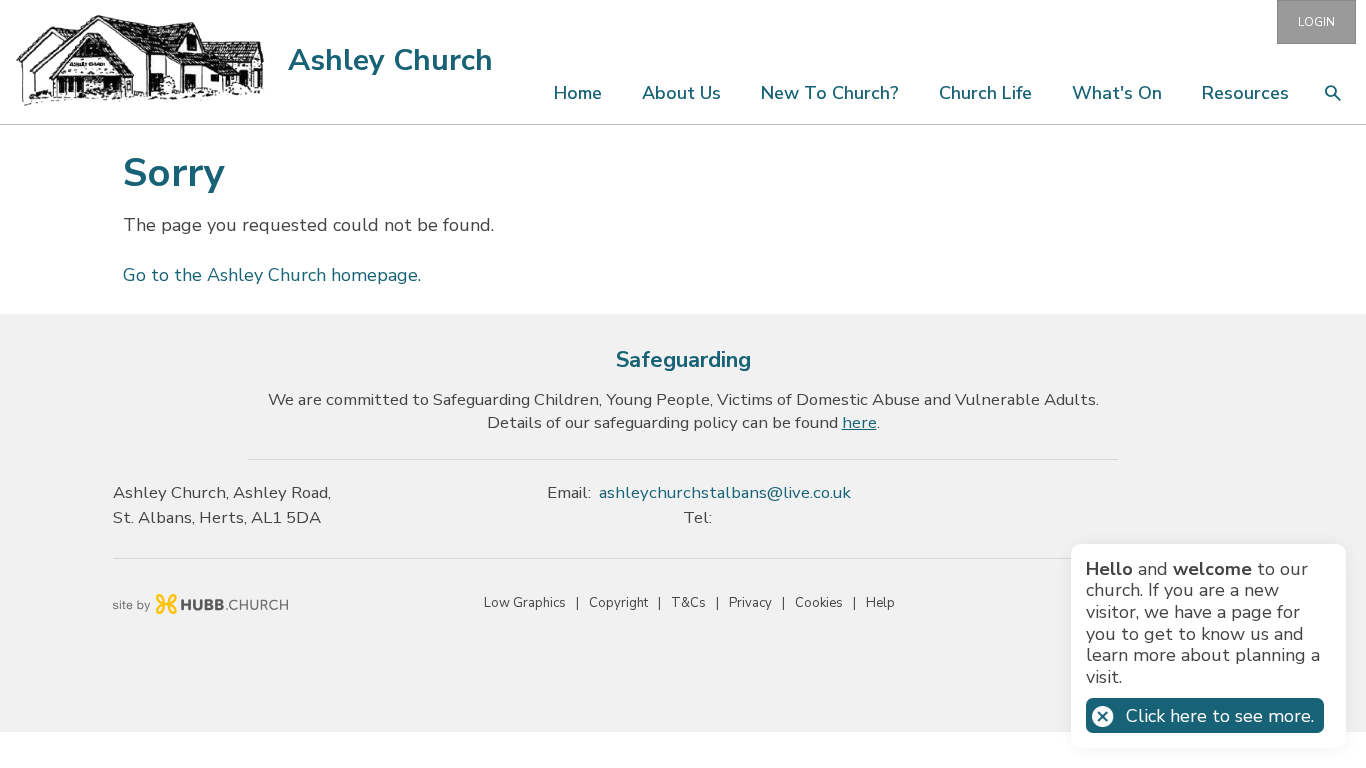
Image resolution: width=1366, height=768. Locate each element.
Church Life (985, 93)
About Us (681, 93)
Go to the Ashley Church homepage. (272, 275)
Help (880, 603)
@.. (725, 492)
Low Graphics (525, 603)
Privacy (750, 603)
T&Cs (688, 603)
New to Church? (830, 93)
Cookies (819, 603)
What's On (1117, 93)
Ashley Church (390, 60)
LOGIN (1316, 22)
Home (578, 93)
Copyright (618, 603)
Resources (1245, 93)
